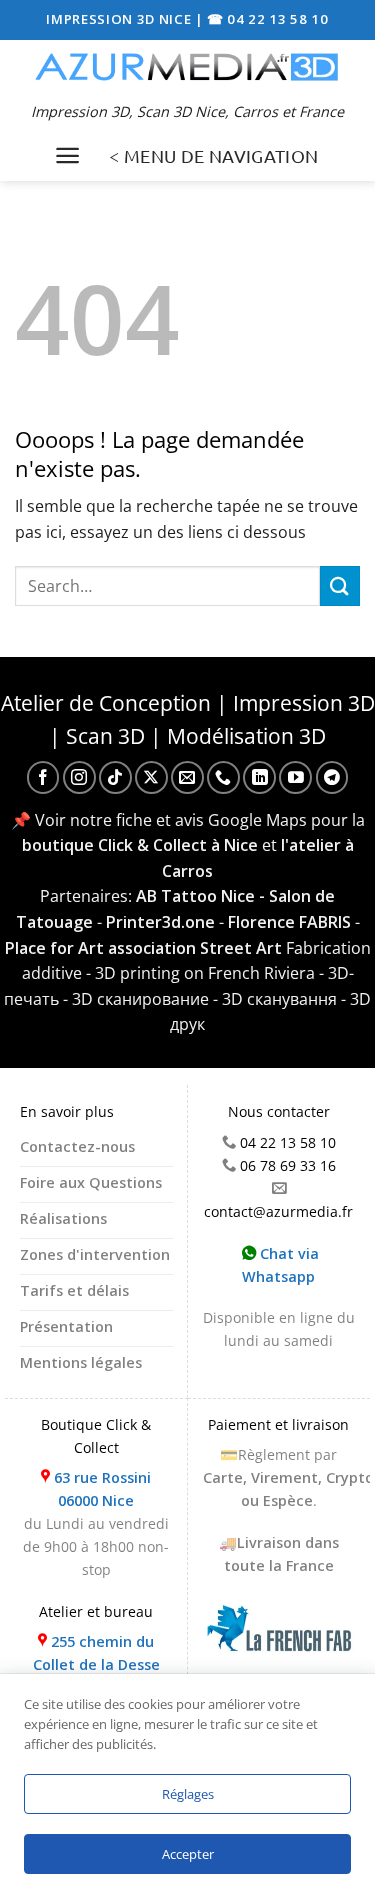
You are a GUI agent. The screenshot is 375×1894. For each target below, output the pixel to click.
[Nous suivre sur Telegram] (332, 777)
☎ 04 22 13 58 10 (268, 19)
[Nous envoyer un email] (187, 777)
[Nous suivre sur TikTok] (115, 777)
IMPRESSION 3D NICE (120, 19)
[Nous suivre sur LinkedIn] (259, 777)
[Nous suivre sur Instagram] (79, 777)
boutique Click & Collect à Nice (140, 845)
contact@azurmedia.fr (278, 1211)
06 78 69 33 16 (288, 1165)
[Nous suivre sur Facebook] (43, 777)
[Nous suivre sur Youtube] (295, 777)
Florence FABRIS (289, 922)
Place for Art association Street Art (143, 948)
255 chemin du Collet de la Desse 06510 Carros (96, 1664)
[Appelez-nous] (223, 777)
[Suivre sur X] (151, 777)
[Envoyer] (340, 585)
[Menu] (67, 155)
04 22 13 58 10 (288, 1142)
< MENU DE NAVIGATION (213, 155)
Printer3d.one (160, 922)
